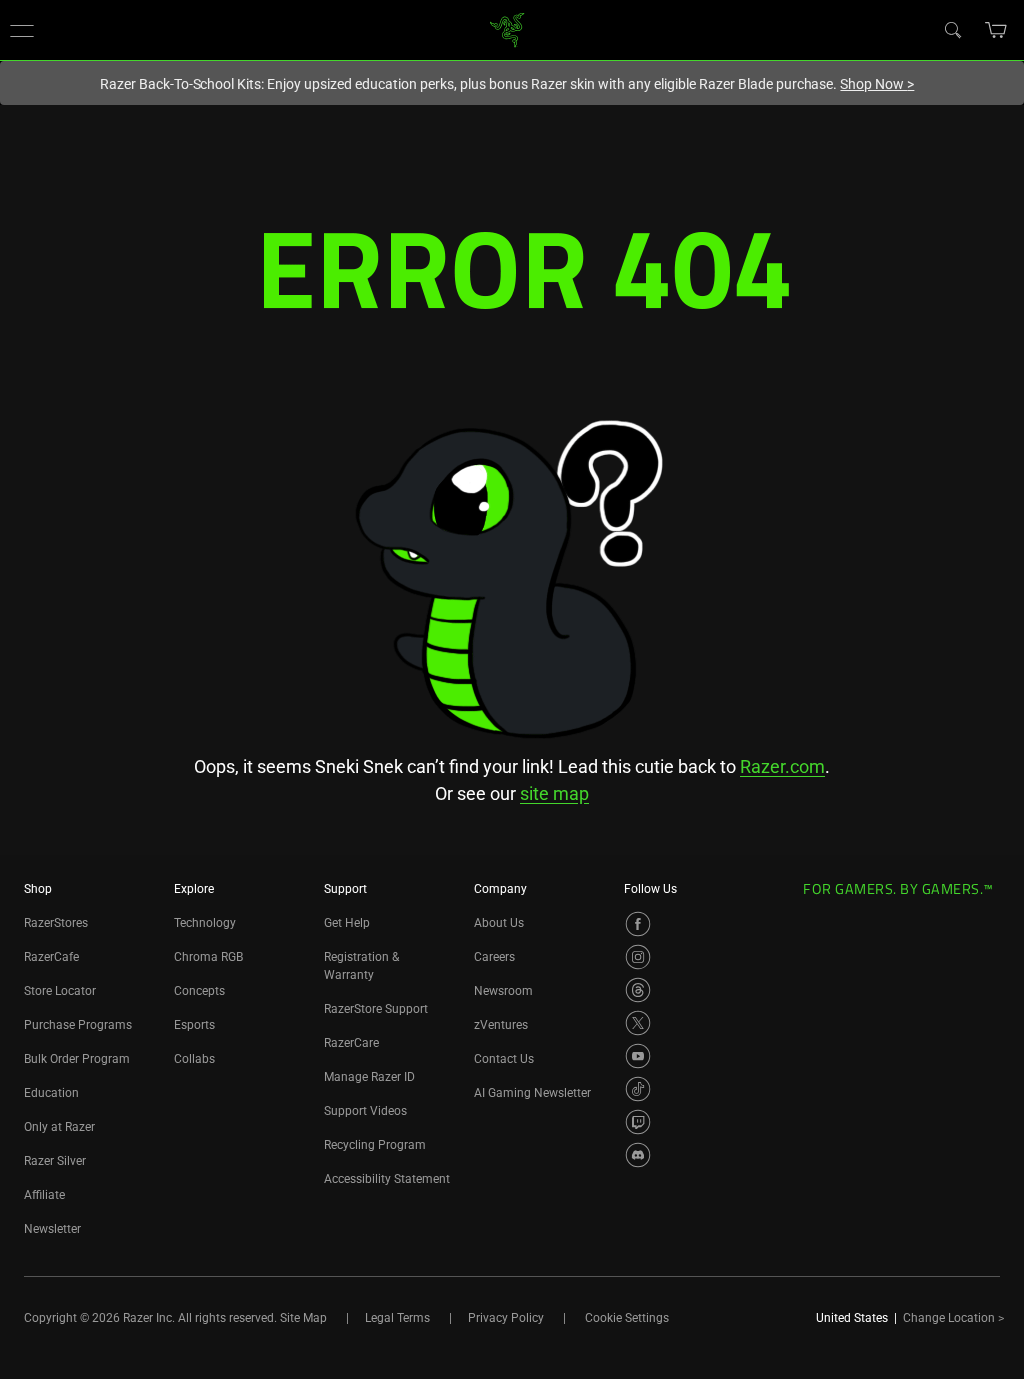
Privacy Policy (506, 1318)
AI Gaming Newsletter (532, 1093)
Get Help (347, 923)
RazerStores (56, 923)
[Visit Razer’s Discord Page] (638, 1155)
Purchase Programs (78, 1025)
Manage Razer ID (369, 1077)
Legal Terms (397, 1318)
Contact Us (504, 1059)
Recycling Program (375, 1145)
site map (554, 793)
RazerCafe (51, 957)
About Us (499, 923)
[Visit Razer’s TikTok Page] (638, 1089)
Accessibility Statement (387, 1179)
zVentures (501, 1025)
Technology (205, 923)
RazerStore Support (376, 1009)
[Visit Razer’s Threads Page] (638, 990)
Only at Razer (59, 1127)
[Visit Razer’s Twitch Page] (638, 1122)
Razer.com (782, 766)
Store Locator (60, 991)
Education (51, 1093)
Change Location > (953, 1318)
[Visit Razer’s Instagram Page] (638, 957)
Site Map (303, 1318)
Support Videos (365, 1111)
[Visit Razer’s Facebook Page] (638, 924)
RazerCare (351, 1043)
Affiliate (44, 1195)
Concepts (199, 991)
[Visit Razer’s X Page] (638, 1023)
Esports (194, 1025)
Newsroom (503, 991)
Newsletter (52, 1229)
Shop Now (877, 84)
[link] (507, 28)
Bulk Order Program (77, 1059)
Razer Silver (55, 1161)
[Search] (952, 29)
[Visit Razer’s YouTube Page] (638, 1056)
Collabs (194, 1059)
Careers (494, 957)
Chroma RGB (208, 957)
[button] (22, 30)
